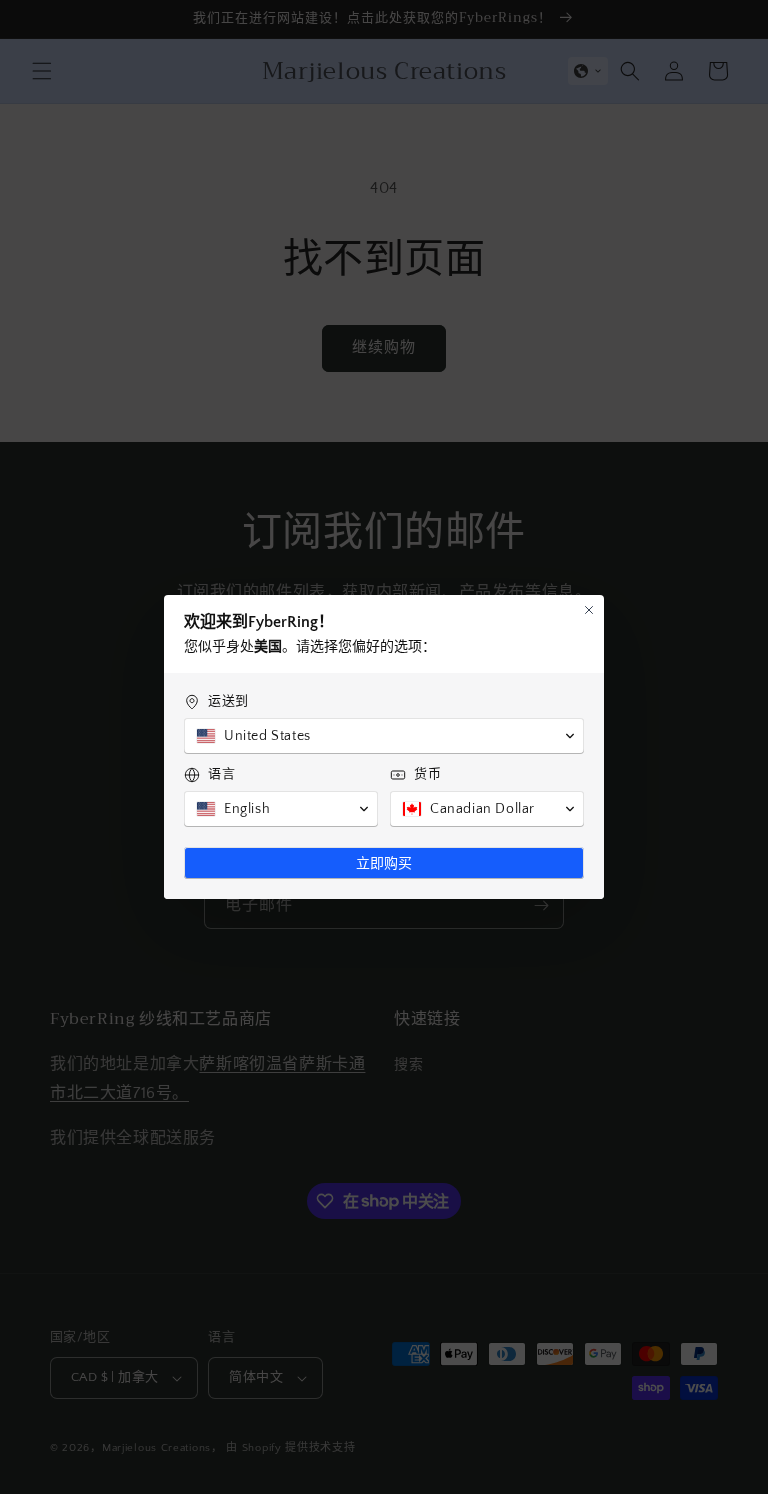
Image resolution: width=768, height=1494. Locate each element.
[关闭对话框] (589, 610)
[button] (384, 736)
